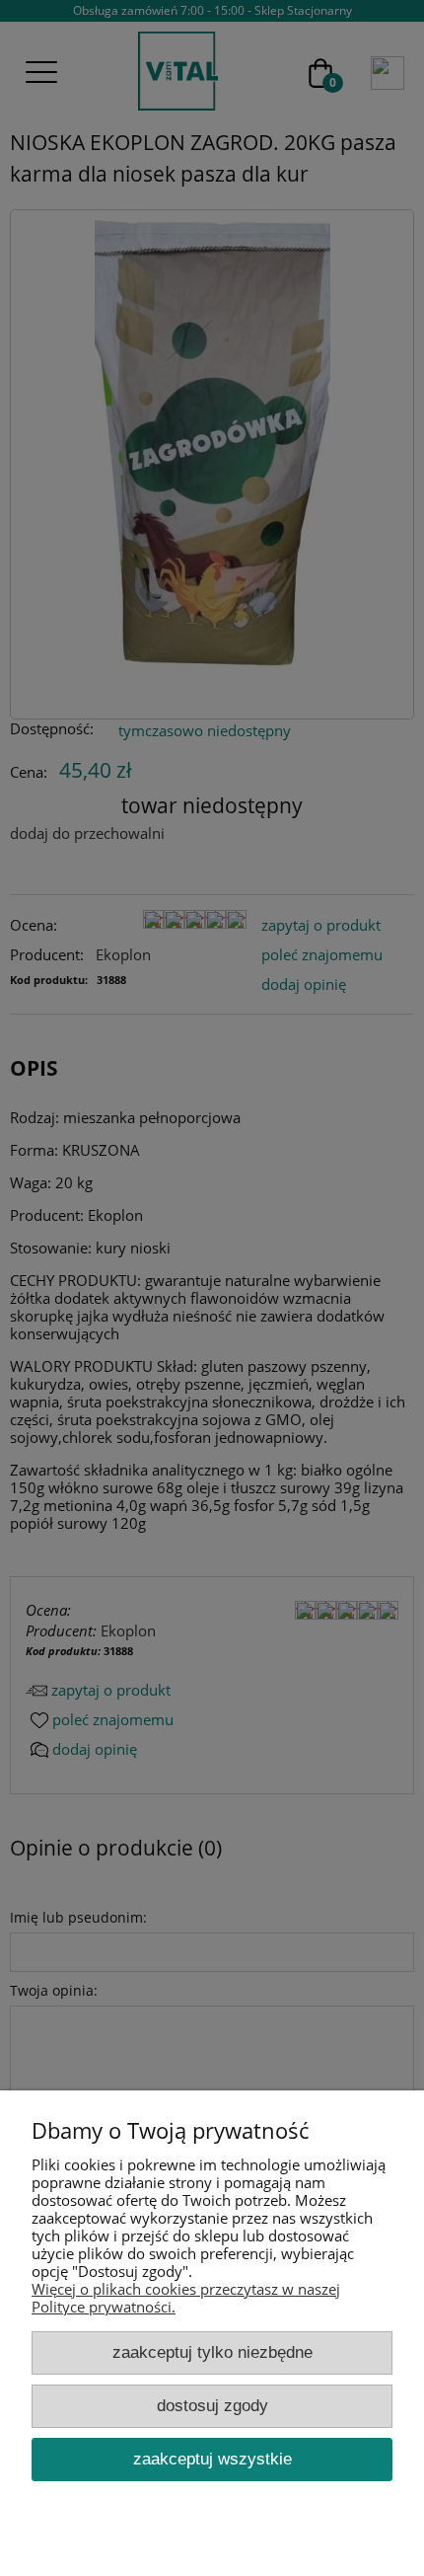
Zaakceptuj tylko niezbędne (212, 2352)
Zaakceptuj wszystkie (212, 2459)
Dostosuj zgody (212, 2405)
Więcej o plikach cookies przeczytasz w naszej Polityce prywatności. (186, 2298)
